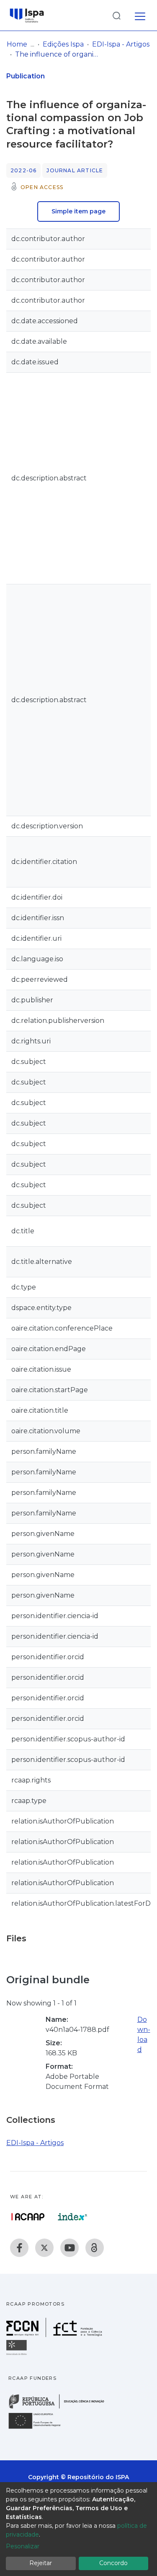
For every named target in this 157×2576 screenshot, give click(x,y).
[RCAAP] (95, 2248)
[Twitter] (44, 2248)
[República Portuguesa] (61, 2408)
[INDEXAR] (73, 2217)
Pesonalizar (23, 2546)
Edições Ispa (63, 44)
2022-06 (23, 170)
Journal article (75, 170)
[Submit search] (116, 15)
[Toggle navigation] (140, 15)
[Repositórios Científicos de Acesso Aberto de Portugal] (28, 2217)
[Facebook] (19, 2248)
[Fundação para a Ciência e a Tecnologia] (55, 2335)
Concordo (113, 2563)
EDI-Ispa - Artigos (121, 44)
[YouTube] (69, 2248)
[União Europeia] (39, 2428)
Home (17, 44)
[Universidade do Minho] (18, 2354)
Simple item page (78, 211)
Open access (42, 187)
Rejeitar (41, 2563)
